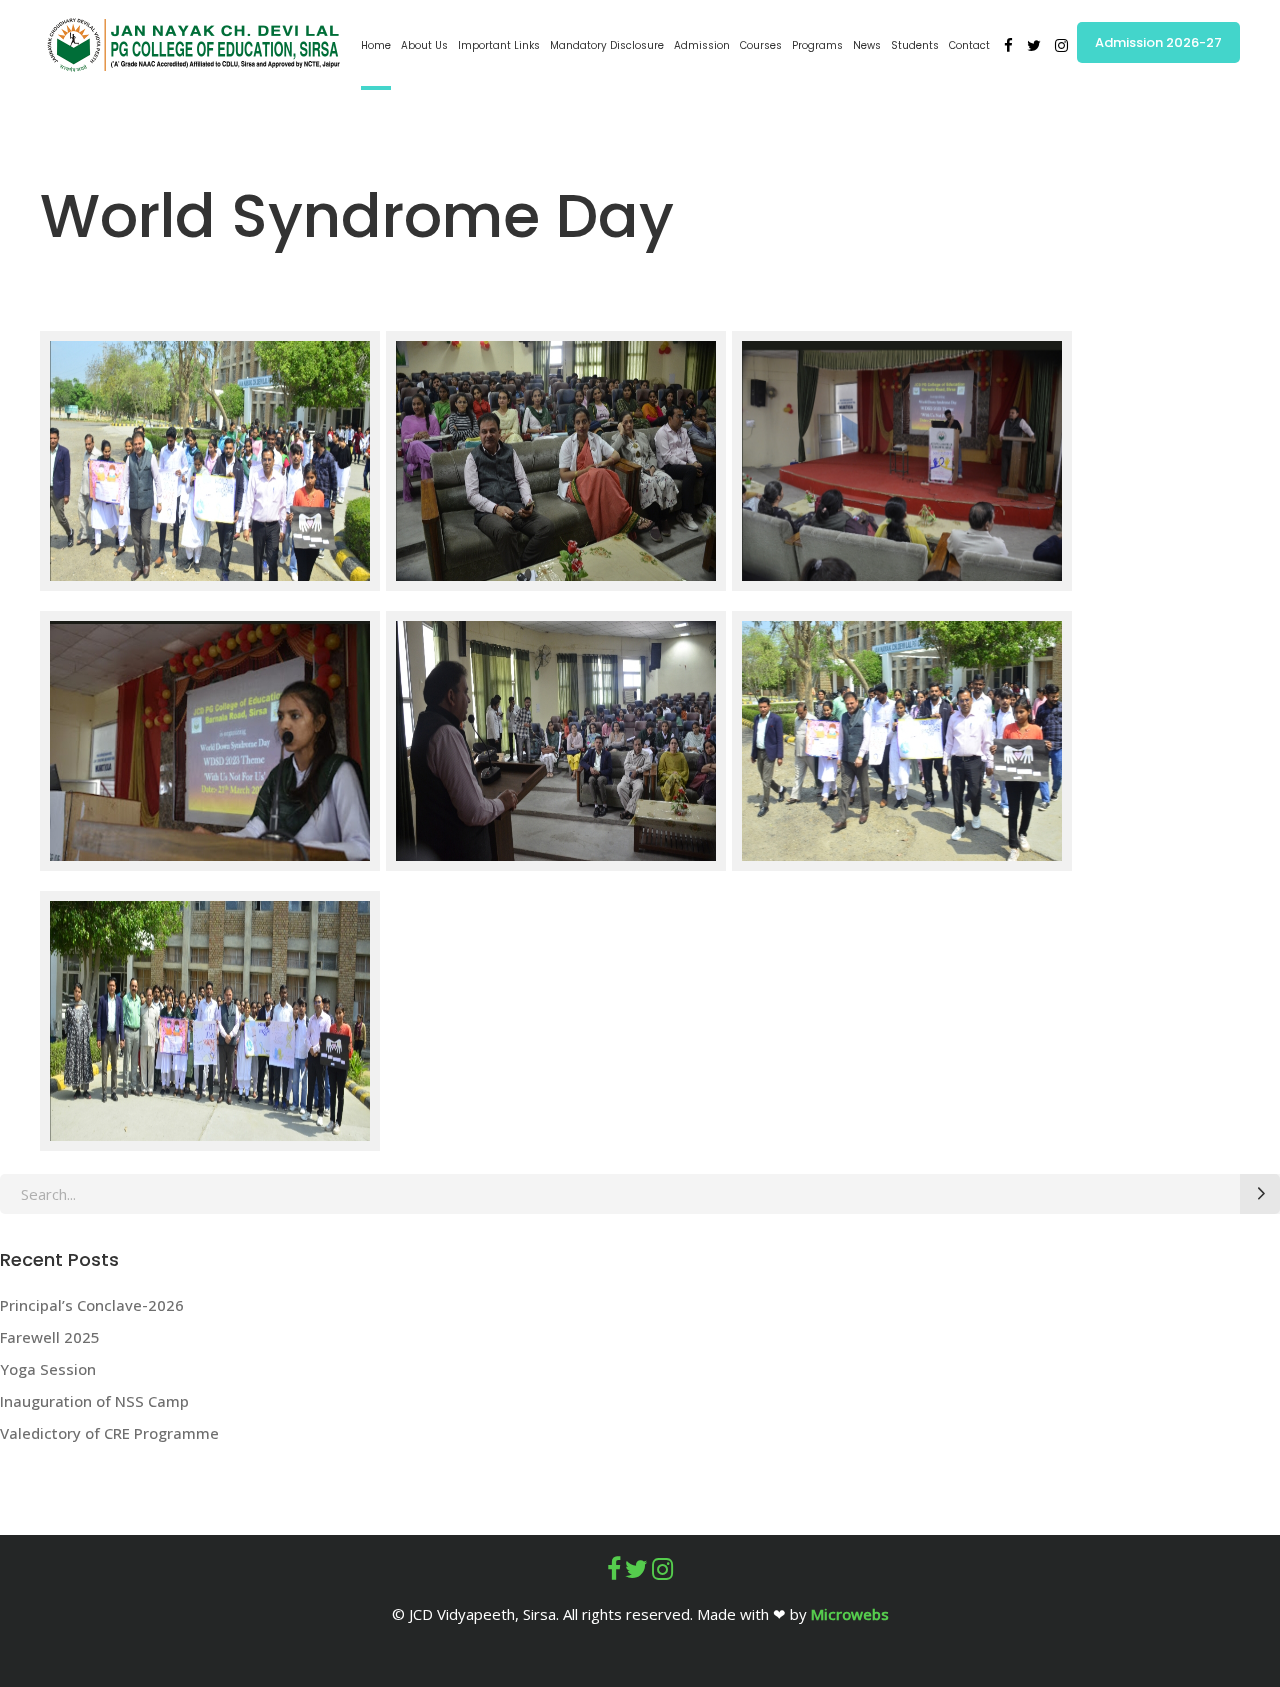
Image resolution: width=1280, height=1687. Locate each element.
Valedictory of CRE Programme (109, 1433)
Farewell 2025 (50, 1337)
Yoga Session (48, 1369)
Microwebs (850, 1614)
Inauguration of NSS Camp (94, 1401)
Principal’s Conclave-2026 (94, 1305)
